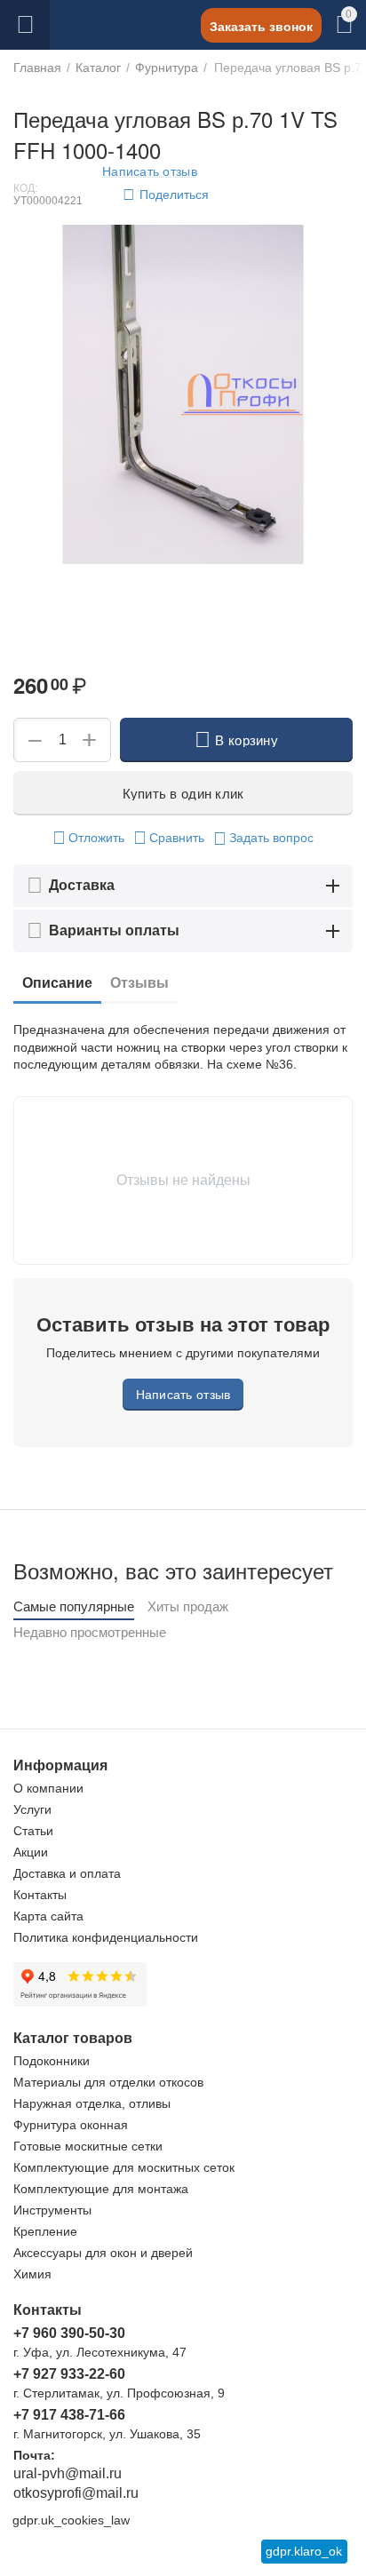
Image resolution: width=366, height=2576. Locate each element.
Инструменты (52, 2210)
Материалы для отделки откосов (108, 2082)
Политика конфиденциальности (106, 1937)
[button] (168, 195)
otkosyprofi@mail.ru (76, 2493)
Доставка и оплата (67, 1873)
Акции (31, 1852)
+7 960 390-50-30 (69, 2333)
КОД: (25, 188)
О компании (48, 1788)
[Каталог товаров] (25, 25)
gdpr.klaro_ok (304, 2551)
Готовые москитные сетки (88, 2146)
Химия (32, 2274)
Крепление (45, 2231)
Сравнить (177, 838)
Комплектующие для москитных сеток (124, 2167)
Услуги (32, 1809)
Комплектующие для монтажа (101, 2189)
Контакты (40, 1895)
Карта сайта (48, 1916)
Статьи (33, 1831)
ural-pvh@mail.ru (68, 2473)
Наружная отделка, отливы (92, 2103)
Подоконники (52, 2061)
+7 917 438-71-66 (69, 2415)
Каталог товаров (25, 25)
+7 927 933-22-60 (69, 2374)
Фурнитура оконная (71, 2125)
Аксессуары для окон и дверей (103, 2253)
